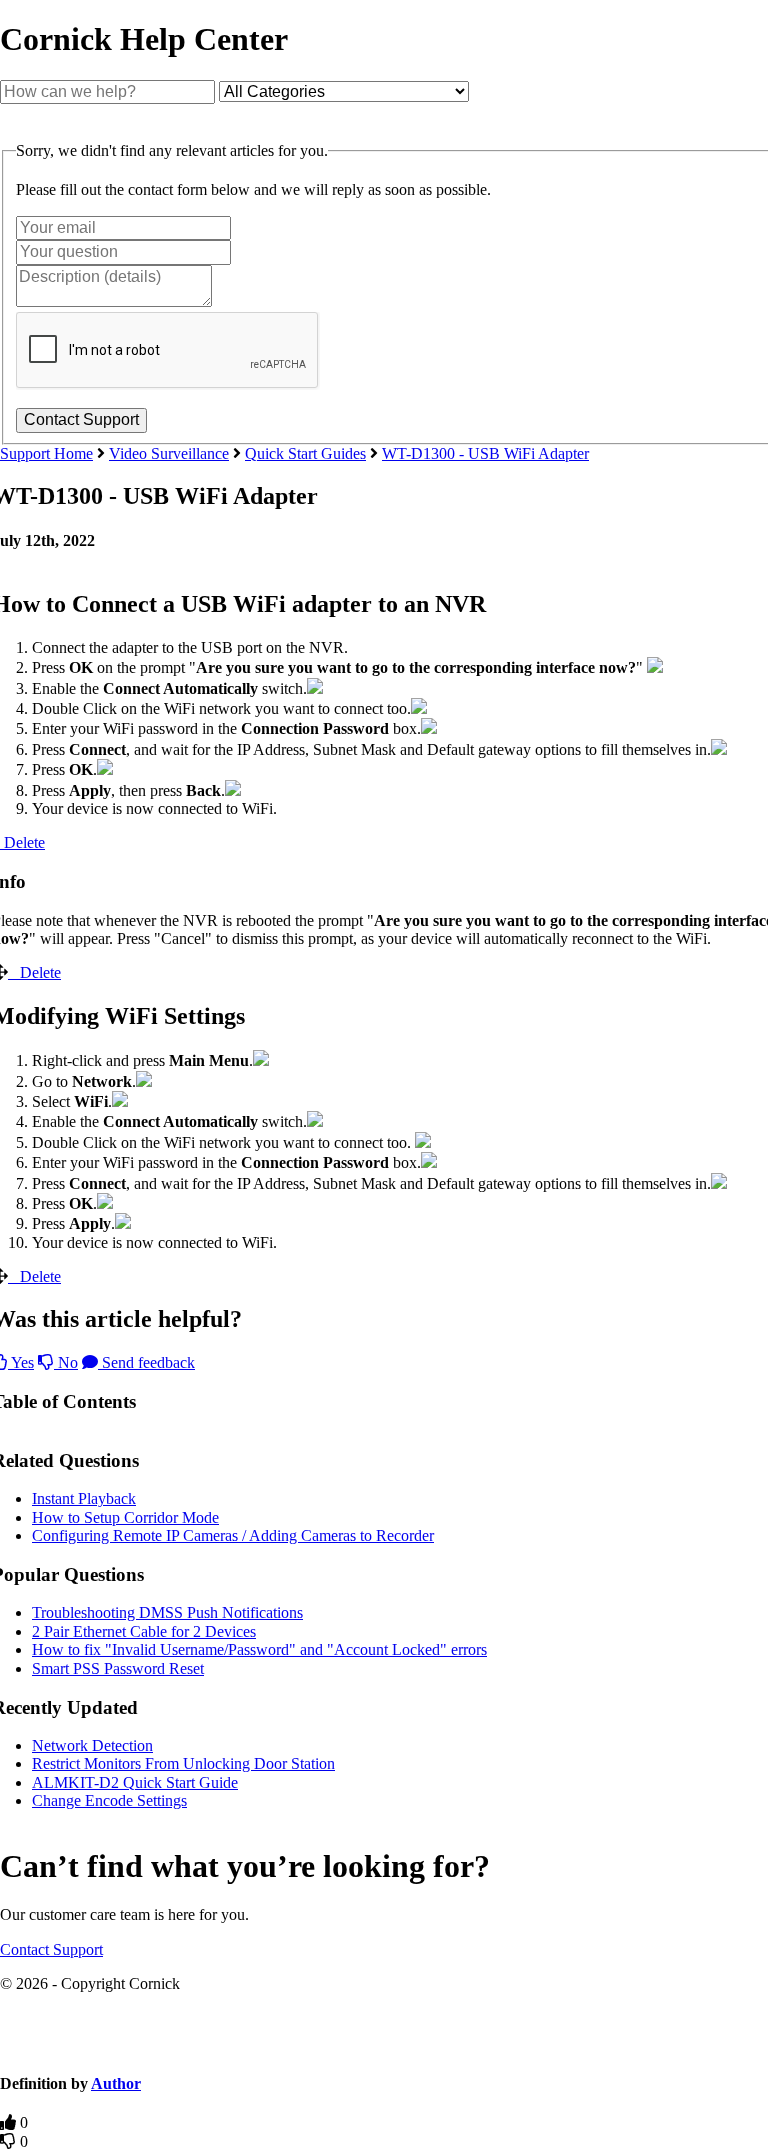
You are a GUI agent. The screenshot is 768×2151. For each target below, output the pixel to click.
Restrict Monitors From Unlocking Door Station (183, 1763)
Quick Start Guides (305, 453)
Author (116, 2083)
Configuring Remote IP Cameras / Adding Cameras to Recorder (233, 1535)
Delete (40, 972)
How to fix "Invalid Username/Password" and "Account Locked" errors (259, 1649)
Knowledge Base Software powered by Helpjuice (384, 2046)
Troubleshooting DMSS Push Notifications (167, 1612)
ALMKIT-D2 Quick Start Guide (135, 1782)
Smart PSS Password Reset (118, 1668)
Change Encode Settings (109, 1800)
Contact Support (51, 1949)
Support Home (46, 453)
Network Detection (92, 1745)
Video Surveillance (169, 453)
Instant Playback (84, 1498)
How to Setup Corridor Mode (125, 1517)
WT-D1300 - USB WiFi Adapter (485, 453)
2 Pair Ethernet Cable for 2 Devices (144, 1631)
